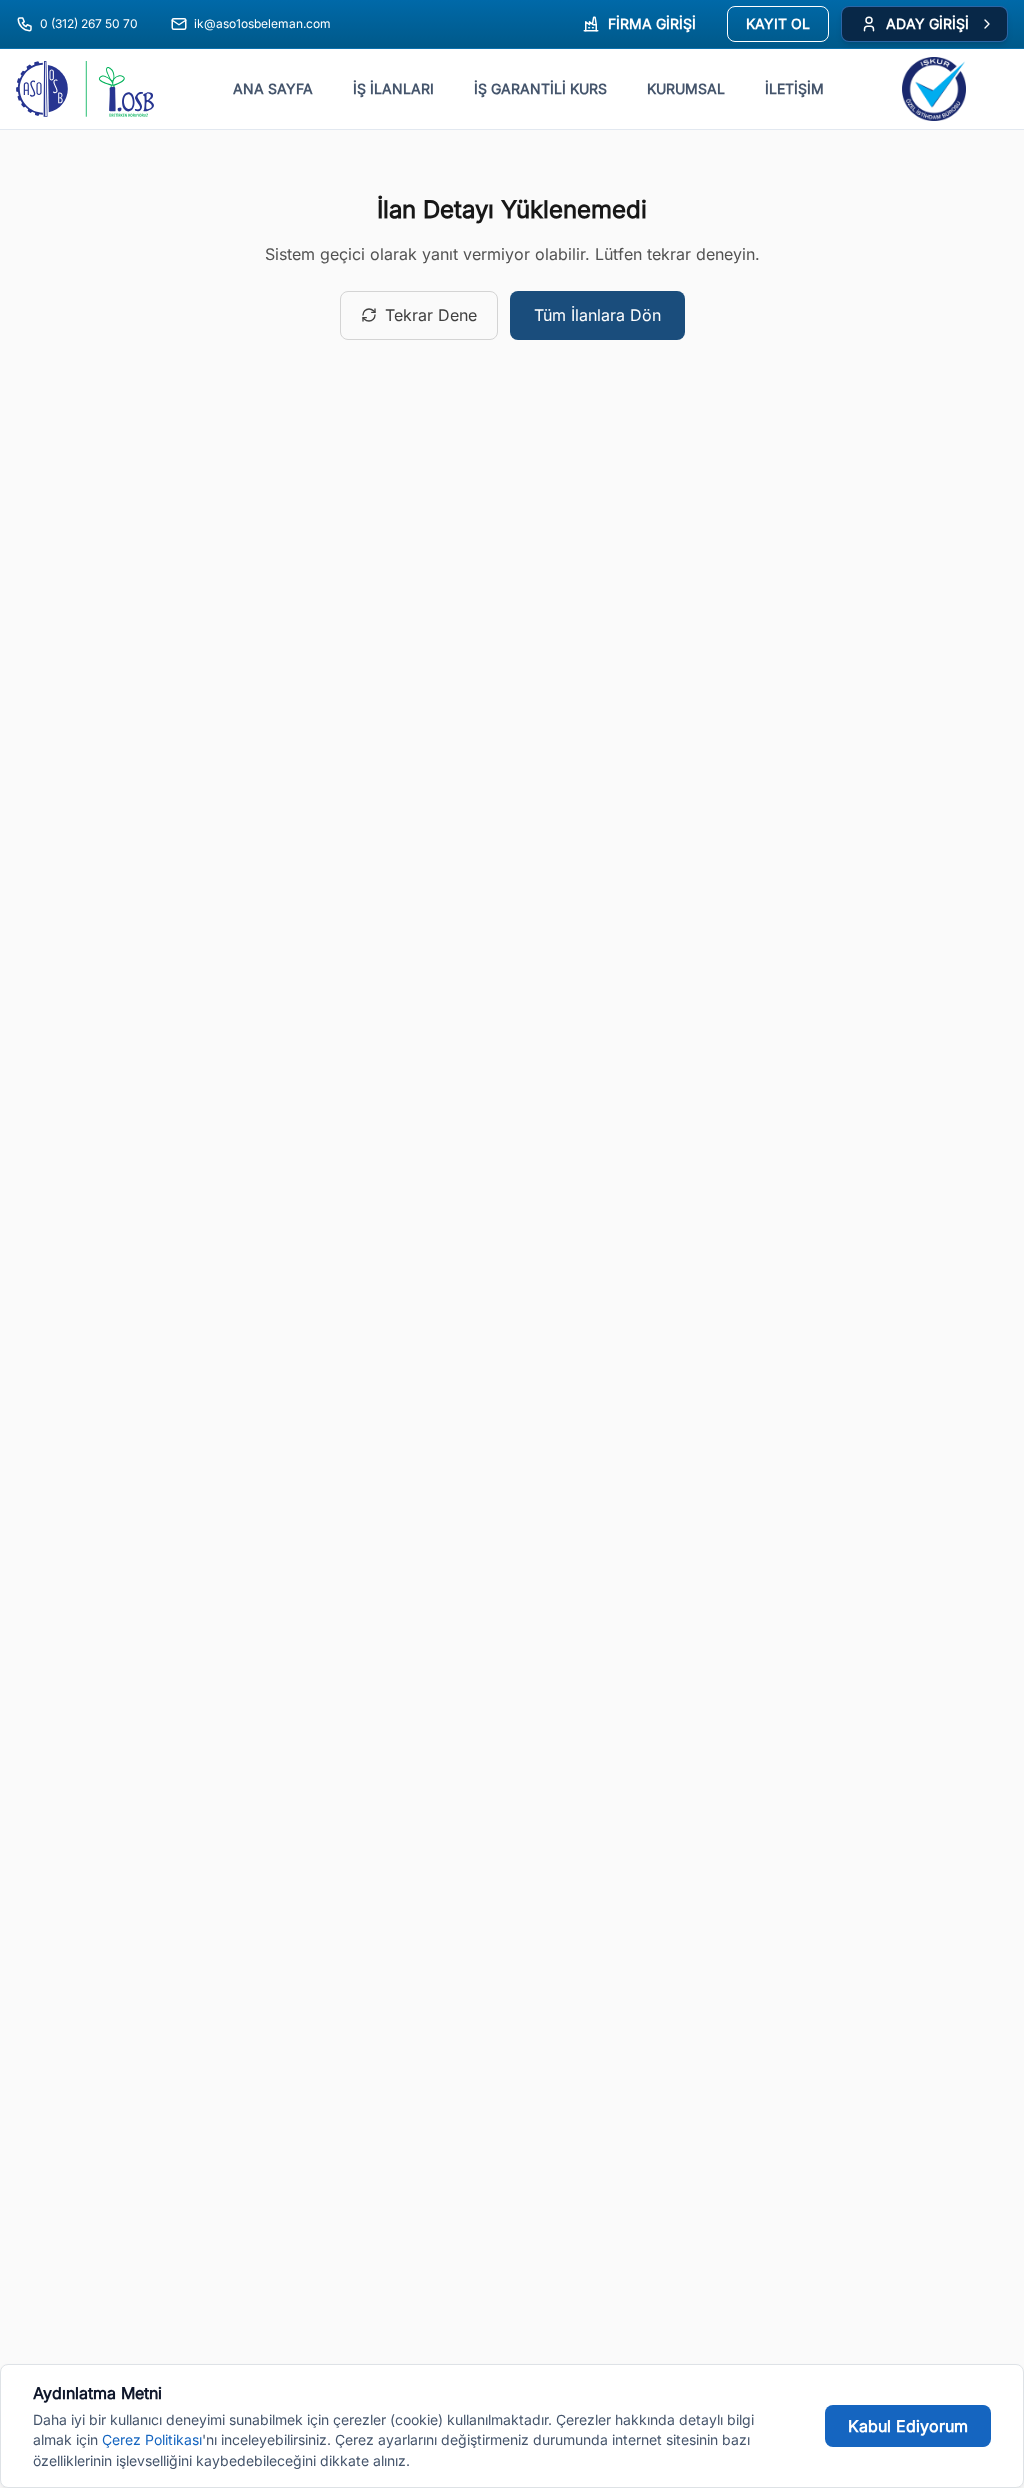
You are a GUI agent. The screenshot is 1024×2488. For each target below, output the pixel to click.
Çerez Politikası (152, 2439)
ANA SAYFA (273, 88)
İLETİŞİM (794, 88)
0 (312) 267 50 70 (89, 23)
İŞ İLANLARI (393, 88)
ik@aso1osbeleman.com (262, 23)
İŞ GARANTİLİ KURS (540, 88)
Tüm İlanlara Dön (597, 315)
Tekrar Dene (431, 315)
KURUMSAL (686, 88)
